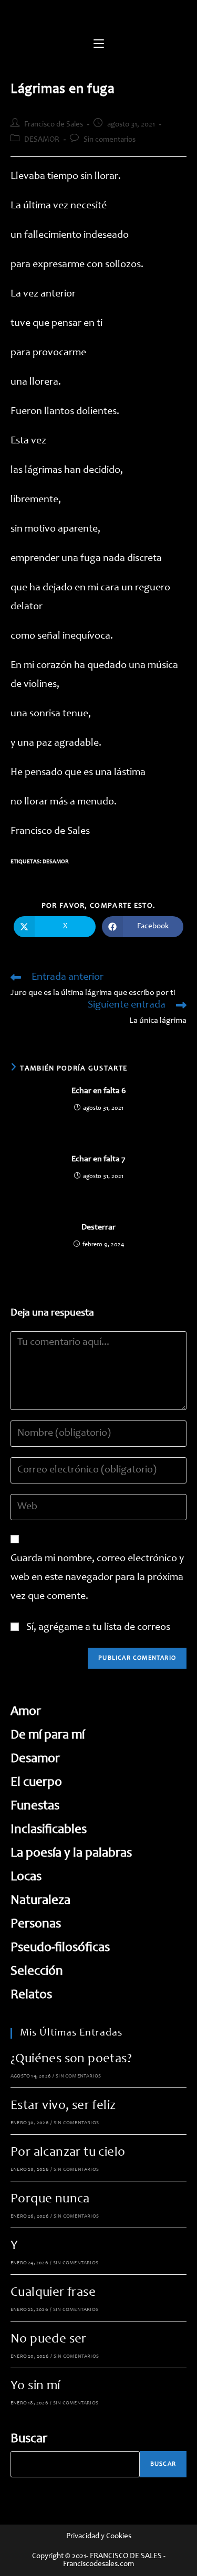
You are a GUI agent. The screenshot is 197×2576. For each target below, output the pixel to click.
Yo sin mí (35, 2386)
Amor (26, 1712)
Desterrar (98, 1227)
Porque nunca (50, 2199)
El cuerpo (36, 1783)
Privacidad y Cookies (99, 2536)
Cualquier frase (53, 2293)
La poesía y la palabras (71, 1854)
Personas (36, 1925)
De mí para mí (48, 1736)
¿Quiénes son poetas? (71, 2059)
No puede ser (49, 2340)
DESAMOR (42, 140)
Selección (37, 1972)
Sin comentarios (110, 140)
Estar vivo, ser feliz (63, 2106)
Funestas (35, 1806)
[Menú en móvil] (99, 45)
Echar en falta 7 (98, 1159)
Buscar (29, 2439)
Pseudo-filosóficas (60, 1948)
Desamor (56, 862)
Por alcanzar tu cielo (68, 2153)
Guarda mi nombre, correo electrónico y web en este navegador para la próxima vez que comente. (97, 1578)
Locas (26, 1877)
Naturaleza (40, 1901)
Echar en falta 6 (99, 1091)
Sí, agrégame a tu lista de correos (97, 1628)
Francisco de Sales (54, 125)
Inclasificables (49, 1830)
